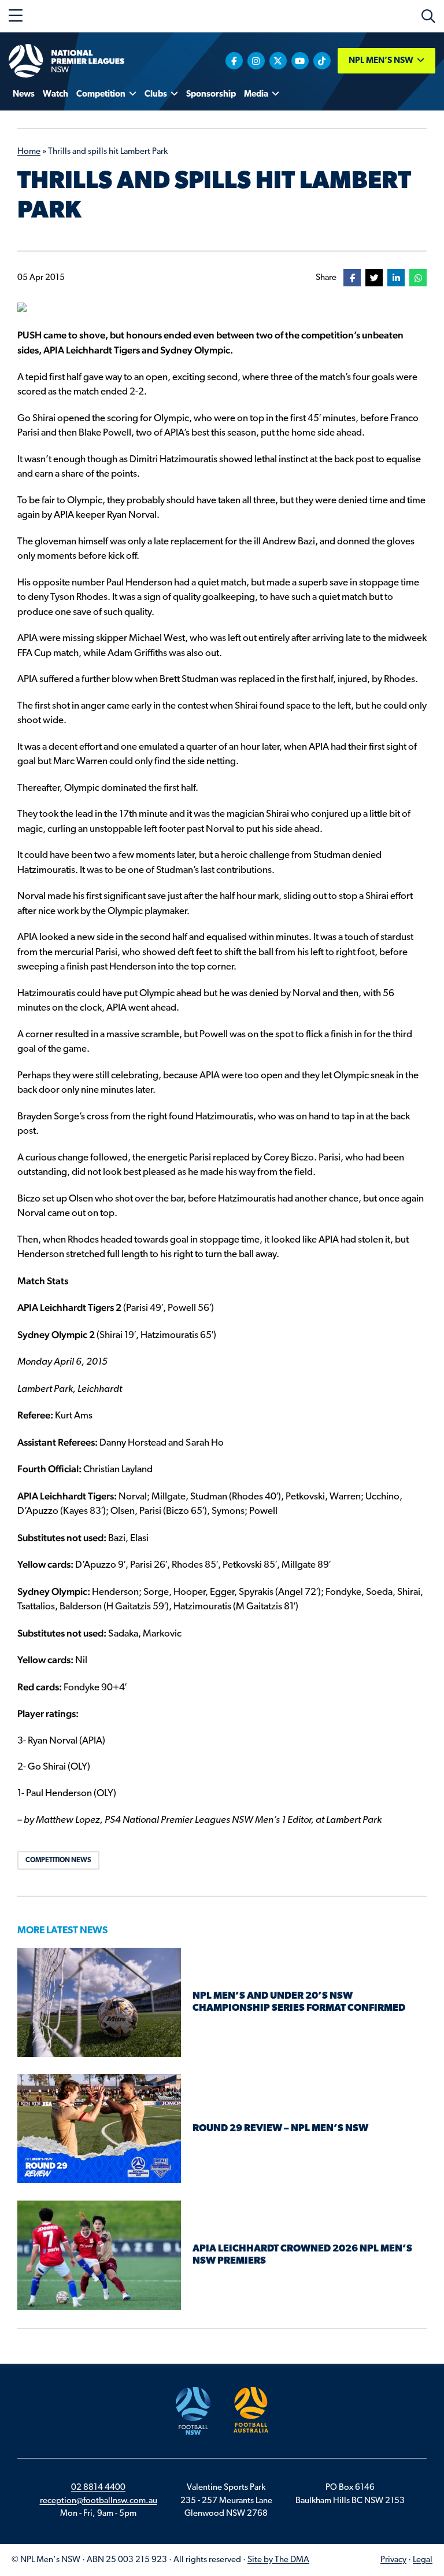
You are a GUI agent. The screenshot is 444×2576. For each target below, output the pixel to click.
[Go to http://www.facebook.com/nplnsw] (234, 61)
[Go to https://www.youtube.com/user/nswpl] (300, 61)
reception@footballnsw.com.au (99, 2501)
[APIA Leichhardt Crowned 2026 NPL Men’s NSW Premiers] (99, 2255)
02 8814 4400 (98, 2488)
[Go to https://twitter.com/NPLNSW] (278, 61)
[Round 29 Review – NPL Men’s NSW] (99, 2129)
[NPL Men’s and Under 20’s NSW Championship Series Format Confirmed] (99, 2002)
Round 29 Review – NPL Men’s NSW (280, 2129)
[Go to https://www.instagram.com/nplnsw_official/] (256, 61)
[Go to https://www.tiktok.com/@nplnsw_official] (322, 61)
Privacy (393, 2560)
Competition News (58, 1860)
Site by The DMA (278, 2560)
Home (29, 152)
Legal (423, 2560)
